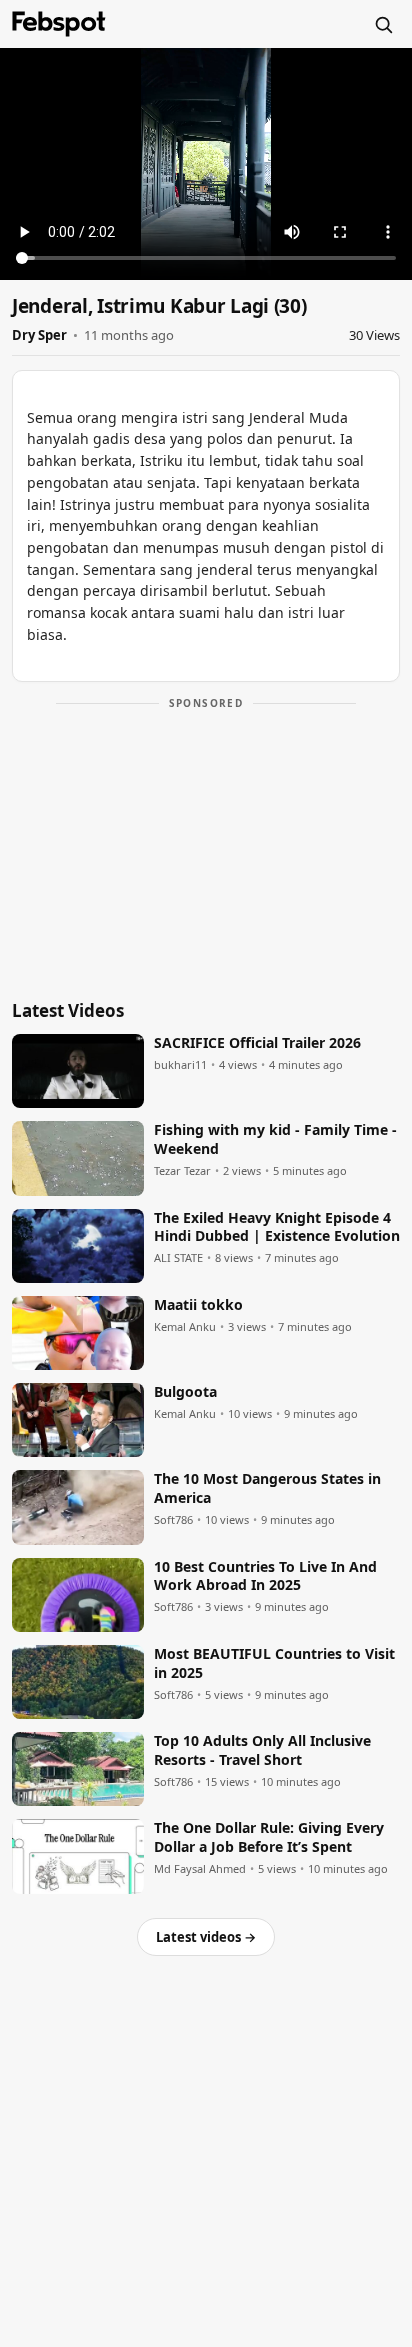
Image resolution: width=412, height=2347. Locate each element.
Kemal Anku (185, 1327)
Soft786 (173, 1520)
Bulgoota (185, 1392)
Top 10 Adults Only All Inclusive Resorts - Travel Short (262, 1750)
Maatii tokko (198, 1305)
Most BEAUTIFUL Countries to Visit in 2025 (274, 1663)
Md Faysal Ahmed (200, 1869)
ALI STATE (178, 1258)
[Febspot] (59, 24)
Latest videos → (206, 1937)
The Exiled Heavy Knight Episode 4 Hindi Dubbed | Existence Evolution (277, 1227)
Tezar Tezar (182, 1171)
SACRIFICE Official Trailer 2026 (257, 1043)
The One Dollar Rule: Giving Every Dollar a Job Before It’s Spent (269, 1837)
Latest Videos (68, 1010)
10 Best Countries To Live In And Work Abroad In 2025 (265, 1576)
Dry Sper (39, 335)
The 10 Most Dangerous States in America (267, 1488)
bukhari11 (180, 1065)
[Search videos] (383, 24)
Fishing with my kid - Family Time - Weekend (275, 1139)
